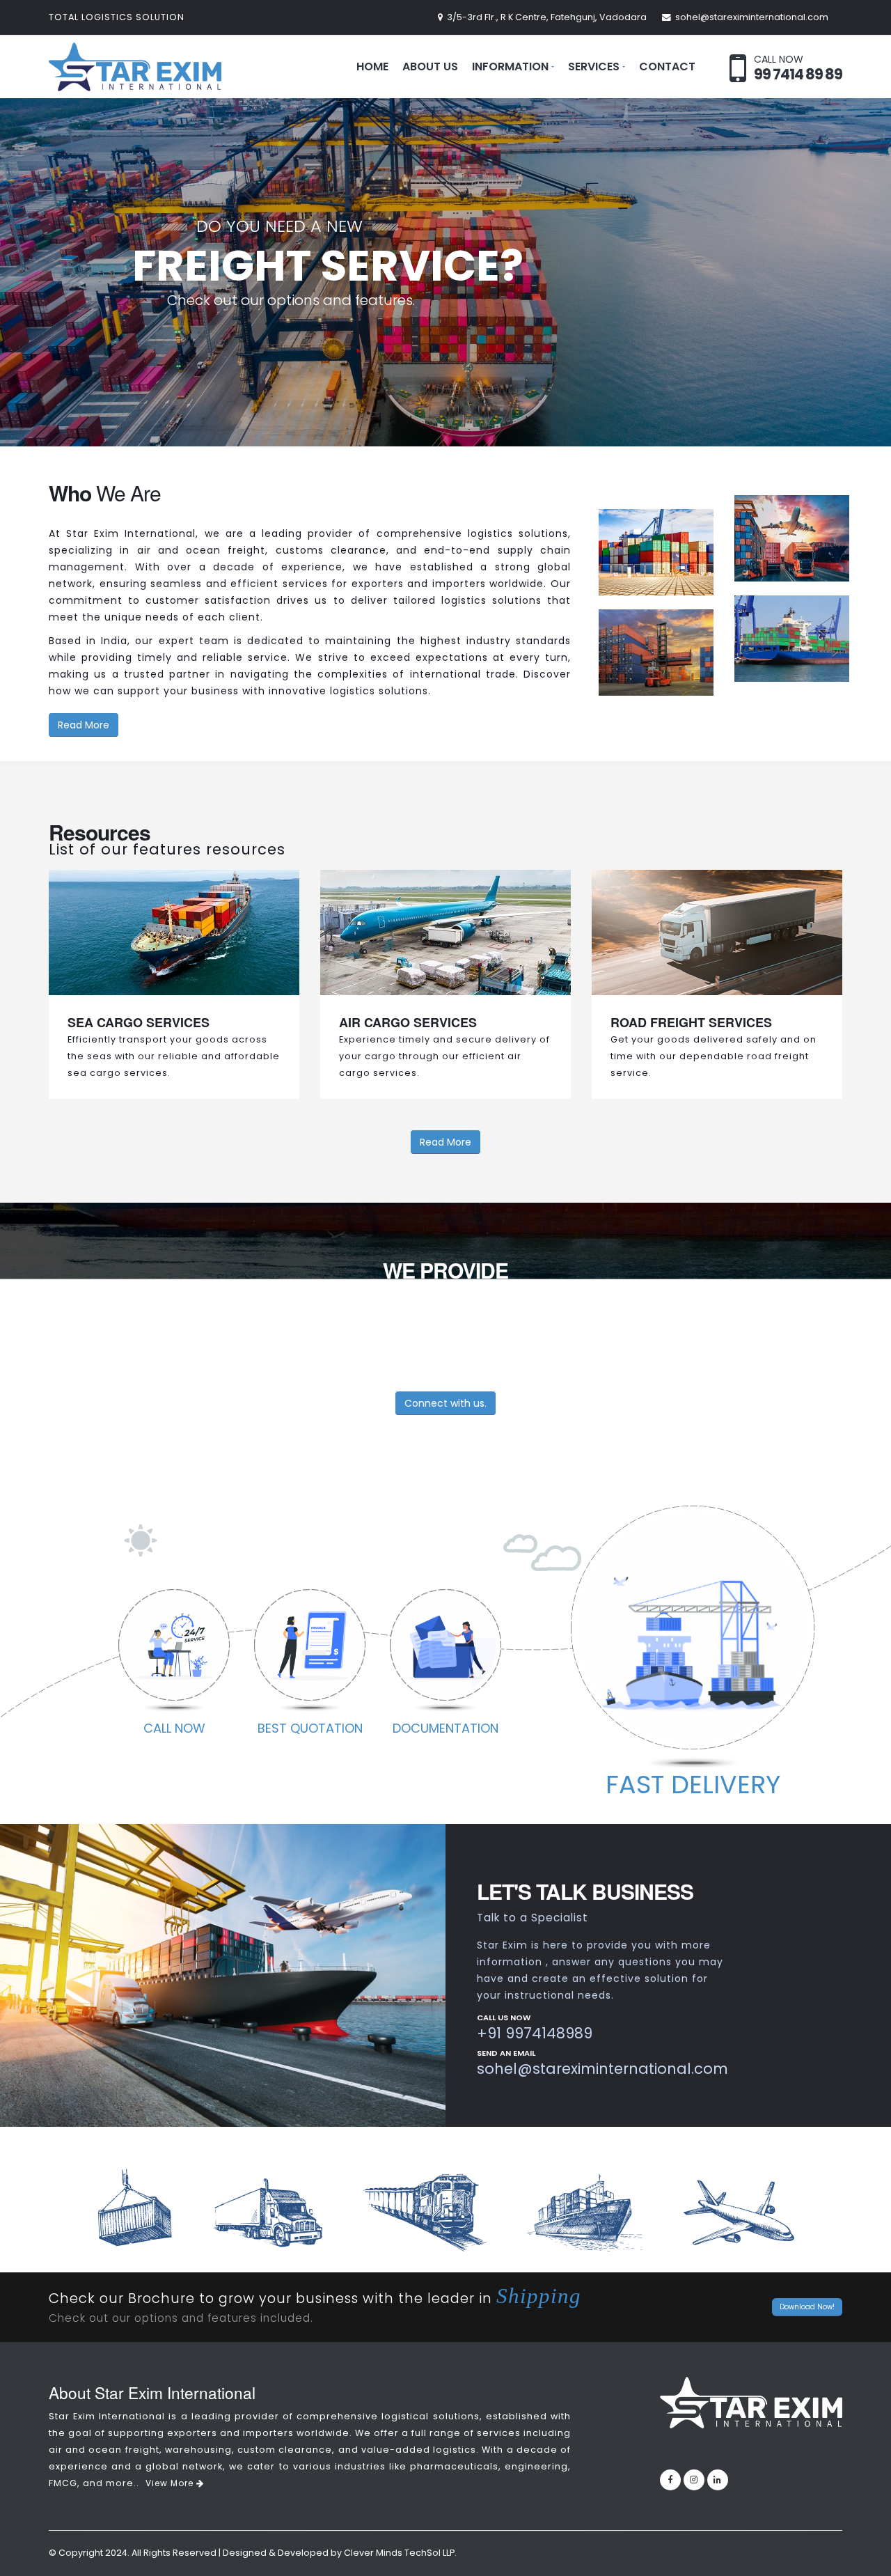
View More (171, 2483)
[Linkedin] (718, 2480)
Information (510, 67)
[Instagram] (694, 2480)
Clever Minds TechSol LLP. (400, 2553)
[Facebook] (670, 2480)
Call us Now (504, 2019)
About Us (430, 67)
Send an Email (506, 2054)
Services (594, 67)
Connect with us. (445, 1403)
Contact (667, 67)
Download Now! (807, 2307)
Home (372, 67)
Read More (84, 725)
